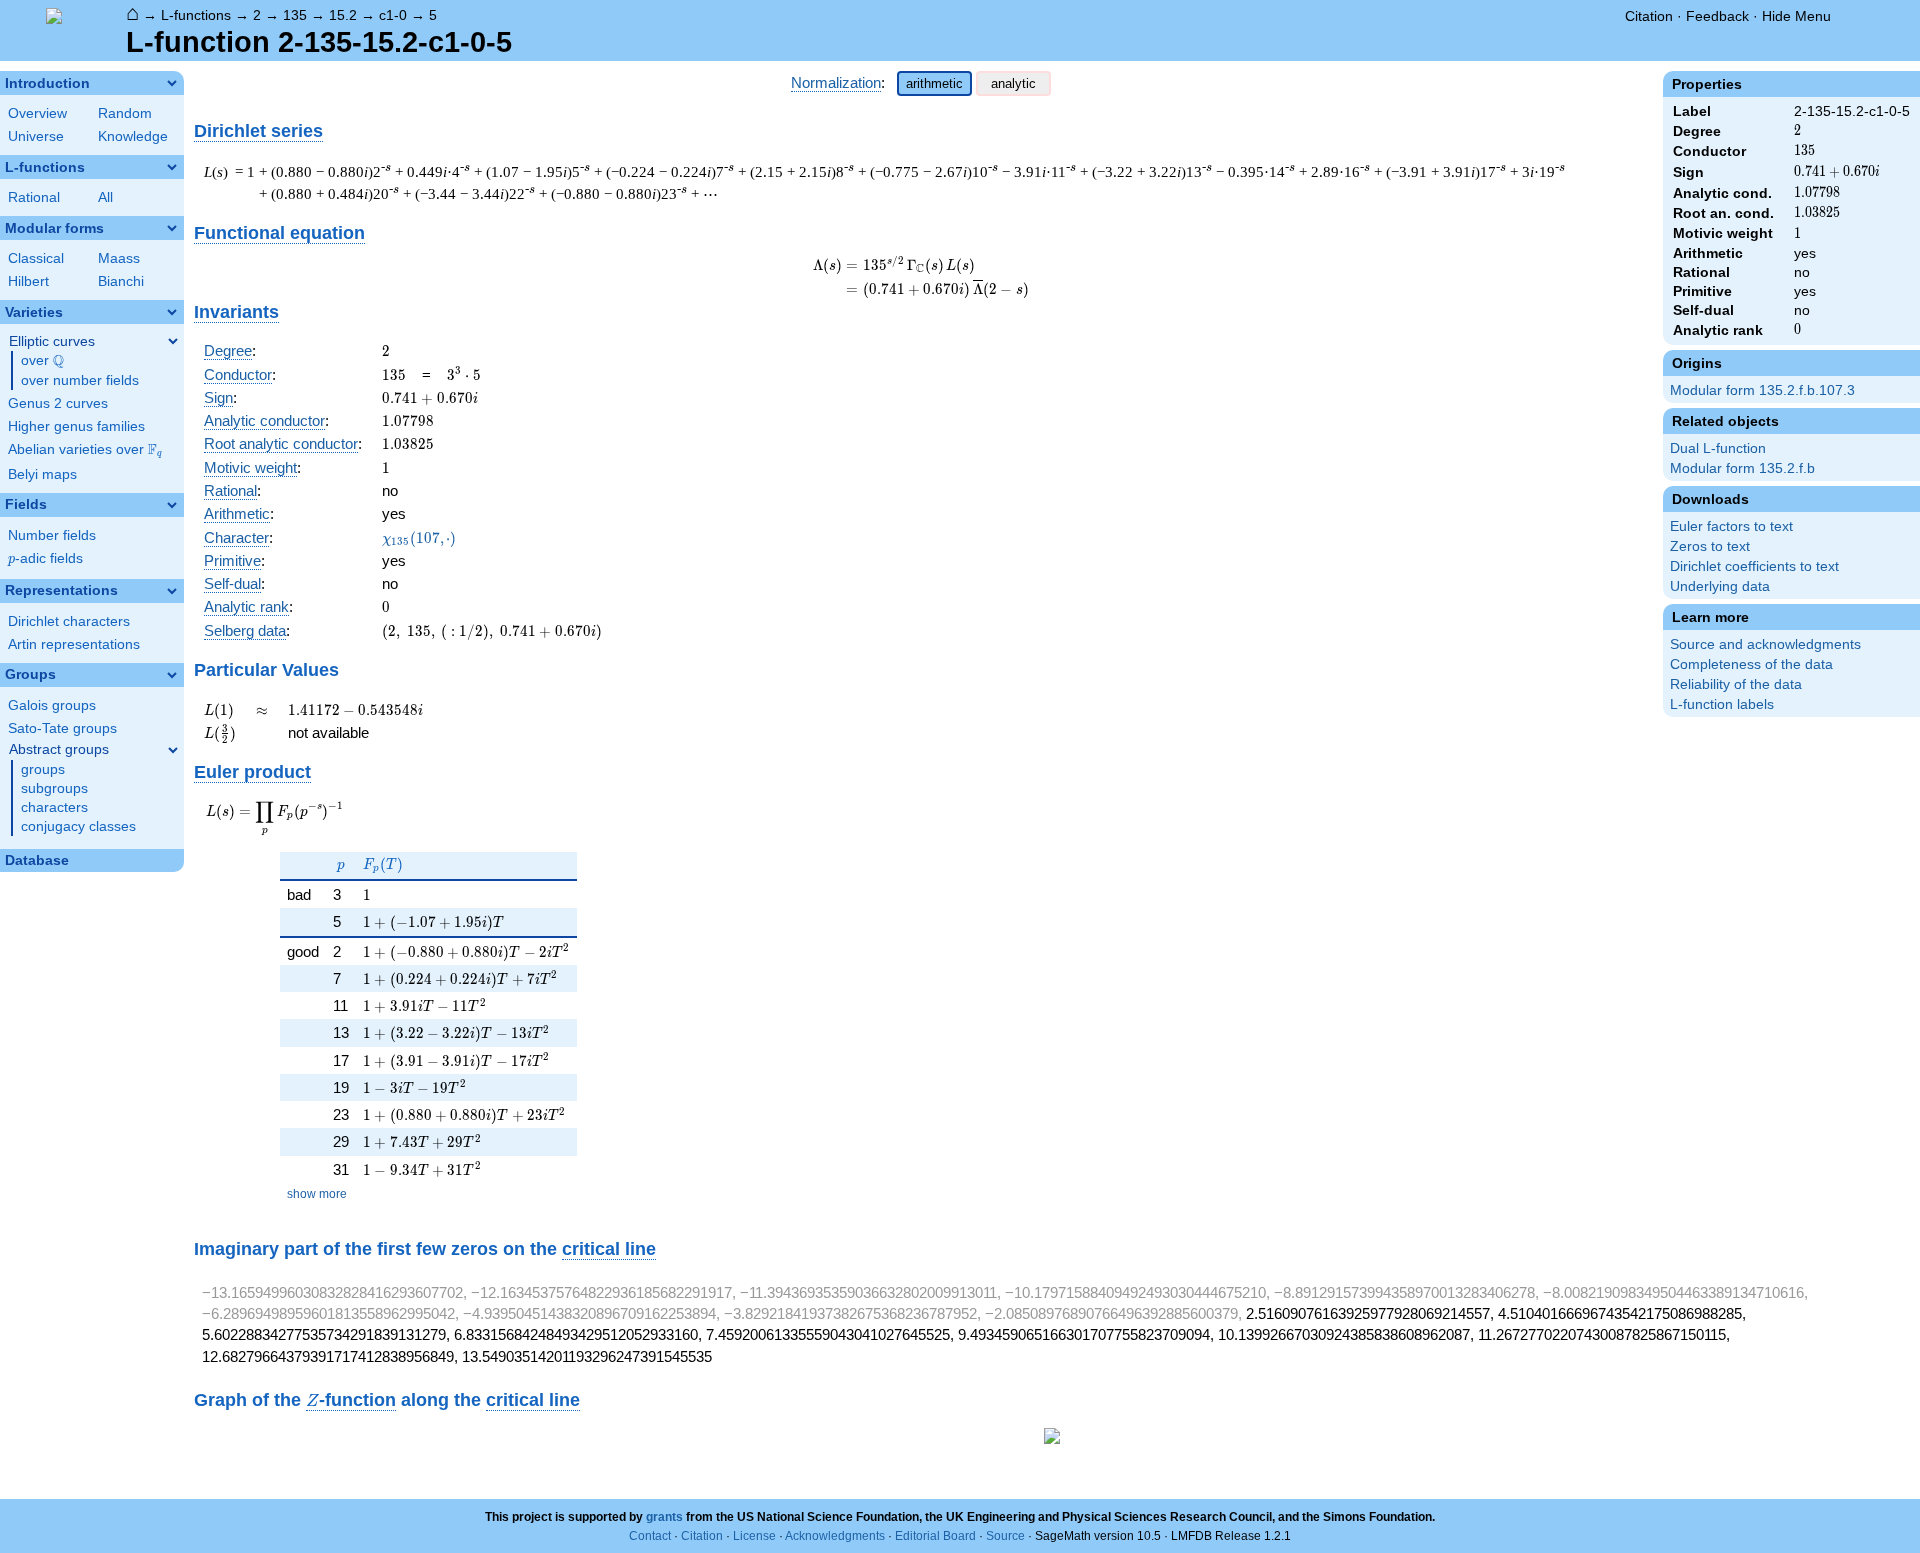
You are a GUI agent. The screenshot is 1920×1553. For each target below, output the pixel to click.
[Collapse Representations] (172, 591)
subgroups (54, 788)
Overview (37, 113)
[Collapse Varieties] (172, 312)
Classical (36, 258)
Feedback (1717, 16)
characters (54, 807)
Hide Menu (1796, 16)
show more (317, 1194)
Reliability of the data (1736, 684)
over (42, 361)
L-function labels (1722, 704)
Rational (34, 197)
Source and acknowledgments (1765, 644)
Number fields (52, 535)
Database (37, 860)
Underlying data (1720, 586)
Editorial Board (935, 1536)
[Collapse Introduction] (172, 83)
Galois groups (52, 705)
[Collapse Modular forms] (172, 228)
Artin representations (74, 644)
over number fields (80, 380)
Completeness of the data (1751, 664)
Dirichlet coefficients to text (1754, 566)
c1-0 (393, 15)
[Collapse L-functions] (172, 167)
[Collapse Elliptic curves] (173, 341)
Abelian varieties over (85, 450)
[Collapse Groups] (172, 675)
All (105, 197)
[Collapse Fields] (172, 505)
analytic (1013, 83)
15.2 (343, 15)
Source (1005, 1536)
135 (295, 15)
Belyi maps (42, 474)
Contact (650, 1536)
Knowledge (133, 136)
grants (664, 1517)
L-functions (196, 15)
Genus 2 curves (58, 403)
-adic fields (45, 558)
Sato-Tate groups (62, 728)
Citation (1649, 16)
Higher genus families (76, 426)
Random (125, 113)
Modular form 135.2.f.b (1742, 468)
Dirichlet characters (69, 621)
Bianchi (121, 281)
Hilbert (28, 281)
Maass (119, 258)
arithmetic (934, 83)
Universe (36, 136)
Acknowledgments (835, 1536)
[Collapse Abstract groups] (173, 750)
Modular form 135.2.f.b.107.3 (1762, 390)
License (754, 1536)
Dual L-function (1718, 448)
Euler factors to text (1731, 526)
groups (43, 769)
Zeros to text (1710, 546)
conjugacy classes (78, 826)
